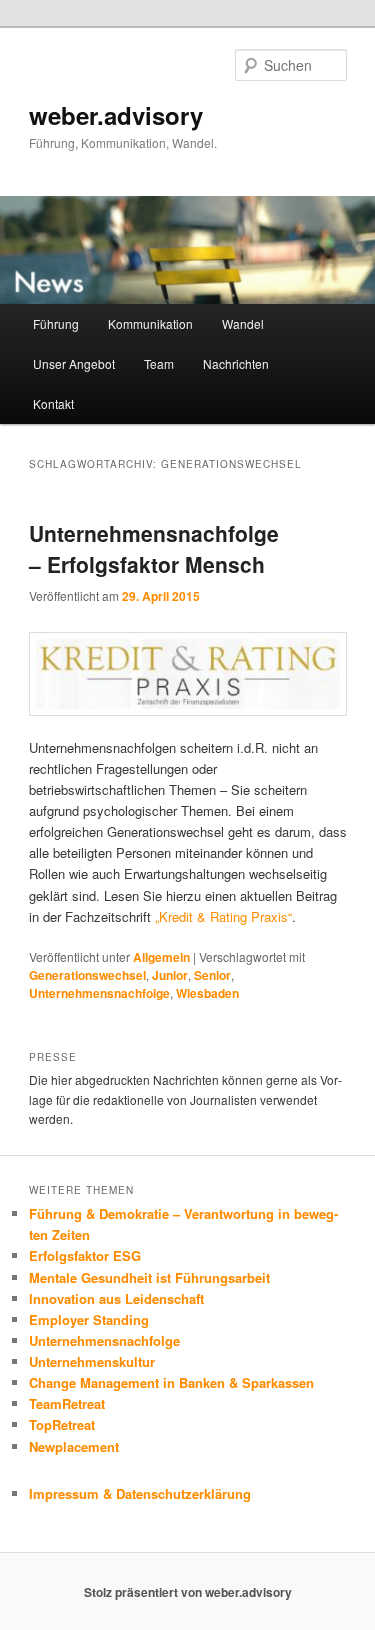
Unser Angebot (74, 363)
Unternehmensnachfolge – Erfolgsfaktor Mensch (154, 549)
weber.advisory (116, 115)
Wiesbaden (207, 993)
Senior (212, 975)
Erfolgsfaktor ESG (85, 1255)
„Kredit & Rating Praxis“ (223, 916)
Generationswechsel (87, 975)
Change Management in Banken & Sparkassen (171, 1382)
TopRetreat (62, 1424)
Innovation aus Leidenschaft (116, 1298)
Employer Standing (89, 1319)
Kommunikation (150, 323)
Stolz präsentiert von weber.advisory (188, 1592)
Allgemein (161, 957)
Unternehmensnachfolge (99, 993)
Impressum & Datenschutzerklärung (140, 1493)
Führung (56, 323)
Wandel (243, 323)
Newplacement (74, 1446)
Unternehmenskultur (92, 1361)
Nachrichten (236, 363)
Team (159, 363)
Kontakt (53, 403)
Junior (170, 975)
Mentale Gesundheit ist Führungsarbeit (149, 1277)
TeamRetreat (67, 1403)
